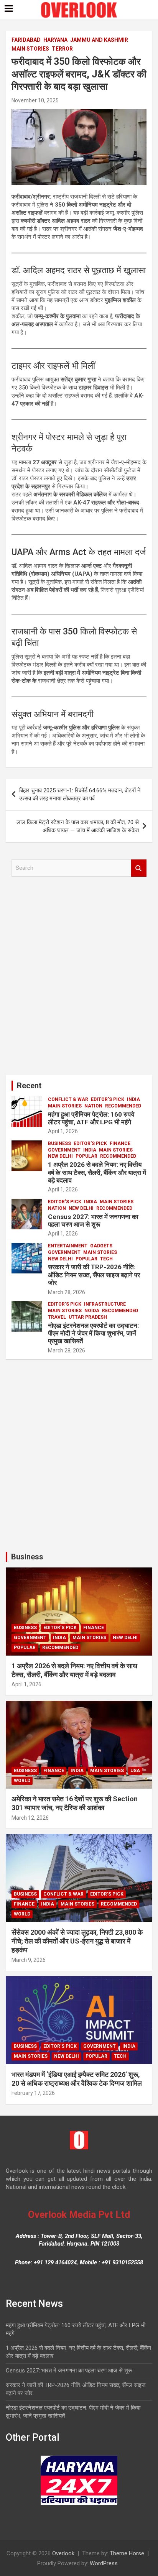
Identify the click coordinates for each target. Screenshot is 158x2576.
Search (139, 868)
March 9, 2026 (29, 1960)
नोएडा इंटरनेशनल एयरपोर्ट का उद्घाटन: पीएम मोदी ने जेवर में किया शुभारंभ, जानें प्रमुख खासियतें (93, 1333)
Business (59, 1143)
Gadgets (101, 1246)
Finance (120, 1143)
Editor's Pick (108, 1099)
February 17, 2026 (33, 2093)
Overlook (63, 2553)
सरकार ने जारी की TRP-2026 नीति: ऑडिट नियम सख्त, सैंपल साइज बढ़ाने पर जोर (94, 1275)
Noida (92, 1311)
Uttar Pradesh (88, 1317)
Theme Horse (127, 2553)
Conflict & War (68, 1099)
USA (135, 1771)
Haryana (55, 40)
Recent (29, 1086)
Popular (86, 1156)
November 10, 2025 (35, 100)
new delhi (60, 1156)
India (133, 1099)
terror (62, 49)
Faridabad (26, 40)
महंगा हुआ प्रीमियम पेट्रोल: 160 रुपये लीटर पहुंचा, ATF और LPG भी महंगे (91, 1118)
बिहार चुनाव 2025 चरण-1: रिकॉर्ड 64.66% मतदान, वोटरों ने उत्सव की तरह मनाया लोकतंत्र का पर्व (80, 794)
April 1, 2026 (63, 1131)
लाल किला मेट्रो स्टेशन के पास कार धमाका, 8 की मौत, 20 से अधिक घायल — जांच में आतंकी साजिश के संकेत (78, 826)
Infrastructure (105, 1304)
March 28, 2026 (67, 1292)
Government (64, 1150)
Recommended (123, 1106)
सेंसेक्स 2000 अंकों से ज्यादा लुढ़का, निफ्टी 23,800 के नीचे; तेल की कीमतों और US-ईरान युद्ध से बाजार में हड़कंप (77, 1941)
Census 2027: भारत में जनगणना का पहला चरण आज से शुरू (93, 1221)
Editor (70, 100)
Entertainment (68, 1246)
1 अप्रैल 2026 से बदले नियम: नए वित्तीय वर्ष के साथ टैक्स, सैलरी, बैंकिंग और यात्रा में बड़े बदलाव (97, 1172)
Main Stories (30, 49)
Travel (57, 1317)
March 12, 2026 (30, 1818)
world (22, 1781)
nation (93, 1106)
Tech (106, 1259)
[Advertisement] (79, 979)
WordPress (104, 2563)
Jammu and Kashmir (99, 40)
